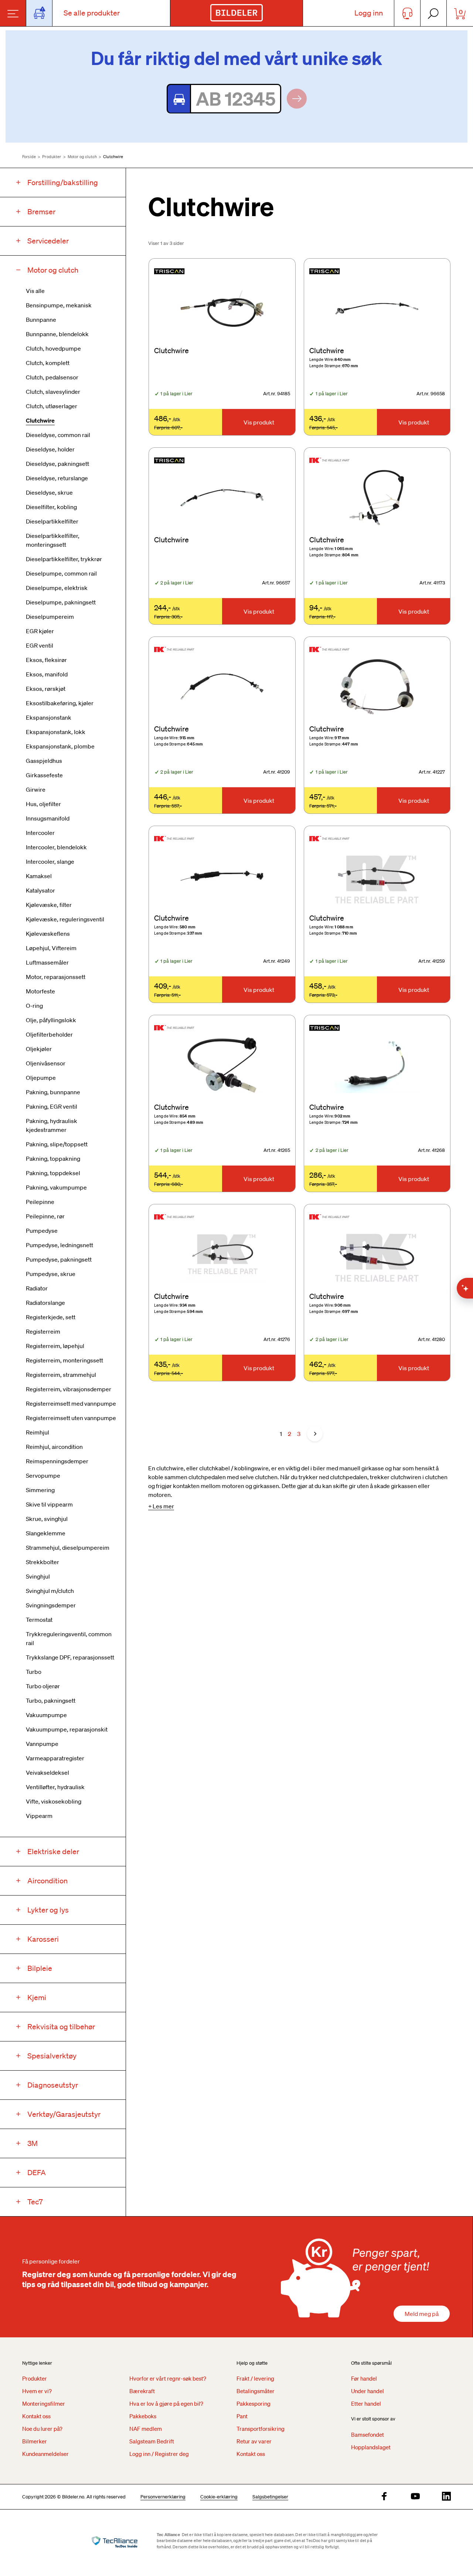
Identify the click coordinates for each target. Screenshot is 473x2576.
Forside (29, 157)
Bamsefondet (367, 2435)
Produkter (52, 157)
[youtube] (415, 2497)
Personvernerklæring (163, 2497)
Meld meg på (422, 2314)
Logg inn (369, 13)
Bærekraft (142, 2391)
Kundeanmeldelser (45, 2454)
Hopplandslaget (371, 2447)
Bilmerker (35, 2441)
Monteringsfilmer (44, 2403)
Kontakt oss (36, 2416)
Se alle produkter (92, 13)
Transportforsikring (261, 2429)
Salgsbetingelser (270, 2497)
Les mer (163, 1506)
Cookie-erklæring (219, 2497)
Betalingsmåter (256, 2391)
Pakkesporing (253, 2403)
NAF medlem (146, 2429)
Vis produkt (259, 422)
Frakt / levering (255, 2378)
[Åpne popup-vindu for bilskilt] (39, 13)
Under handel (367, 2391)
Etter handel (366, 2403)
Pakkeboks (143, 2416)
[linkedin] (446, 2497)
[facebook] (384, 2497)
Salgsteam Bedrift (152, 2441)
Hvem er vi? (37, 2391)
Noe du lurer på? (42, 2429)
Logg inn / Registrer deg (159, 2454)
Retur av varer (254, 2441)
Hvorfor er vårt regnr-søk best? (168, 2378)
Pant (242, 2416)
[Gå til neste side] (315, 1434)
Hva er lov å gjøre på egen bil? (166, 2403)
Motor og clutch (82, 157)
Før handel (364, 2378)
